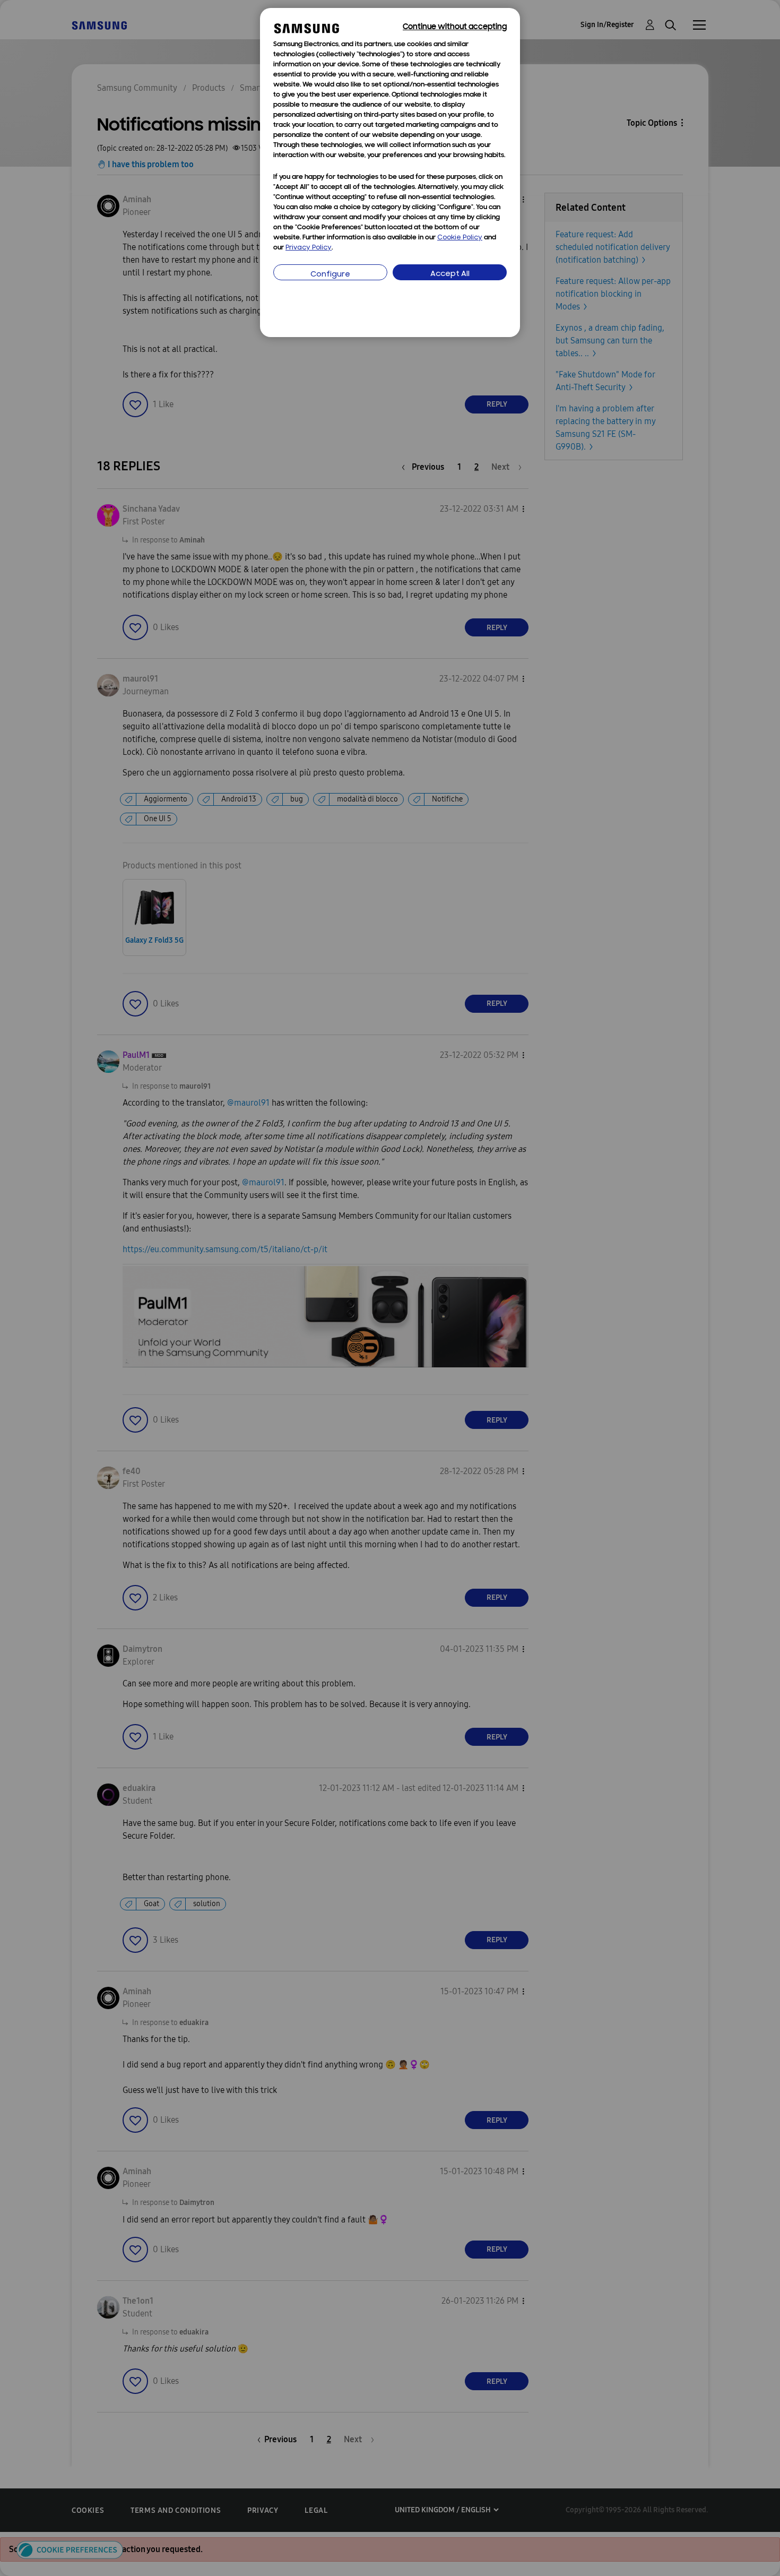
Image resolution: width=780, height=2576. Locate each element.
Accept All (450, 274)
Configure (330, 275)
